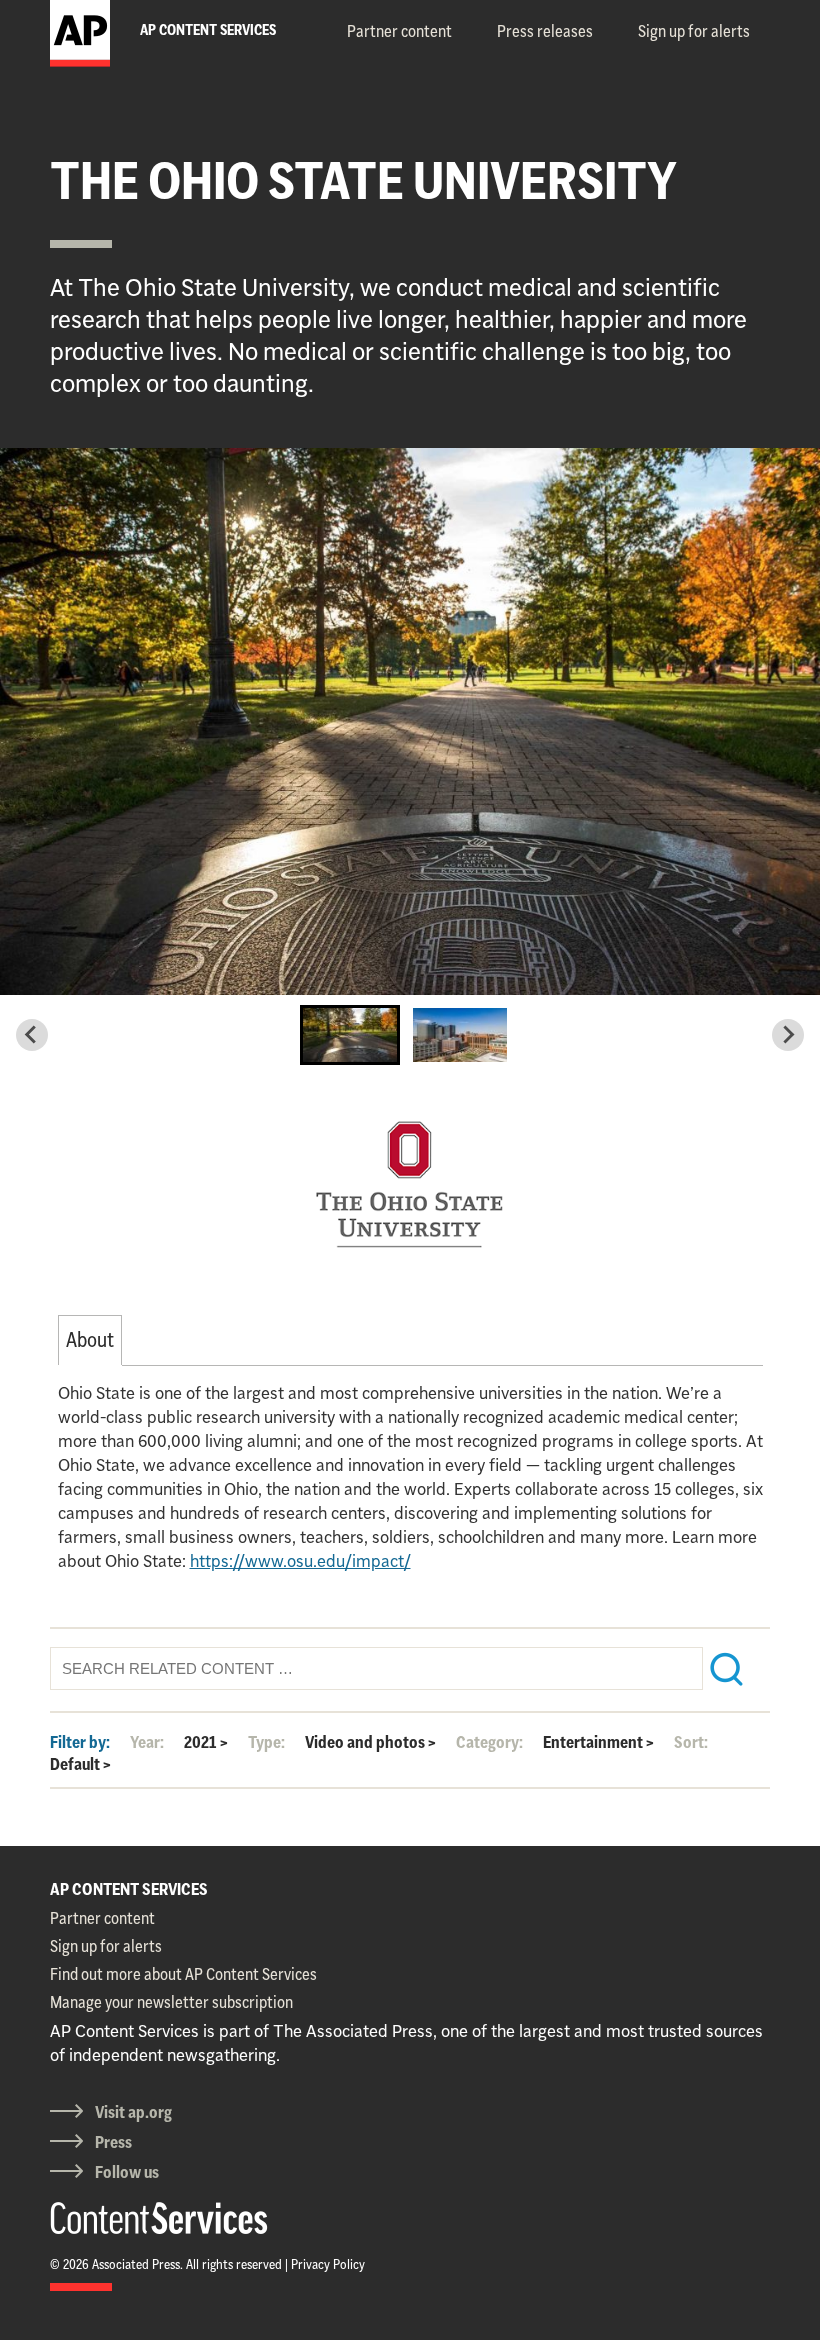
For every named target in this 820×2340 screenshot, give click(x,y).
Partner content (399, 31)
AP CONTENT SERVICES (129, 1889)
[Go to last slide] (32, 1035)
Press (113, 2142)
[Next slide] (788, 1035)
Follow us (127, 2172)
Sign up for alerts (694, 31)
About (90, 1339)
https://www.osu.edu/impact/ (300, 1561)
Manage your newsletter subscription (171, 2002)
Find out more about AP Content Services (183, 1974)
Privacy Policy (328, 2264)
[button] (350, 1035)
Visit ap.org (133, 2112)
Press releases (545, 31)
